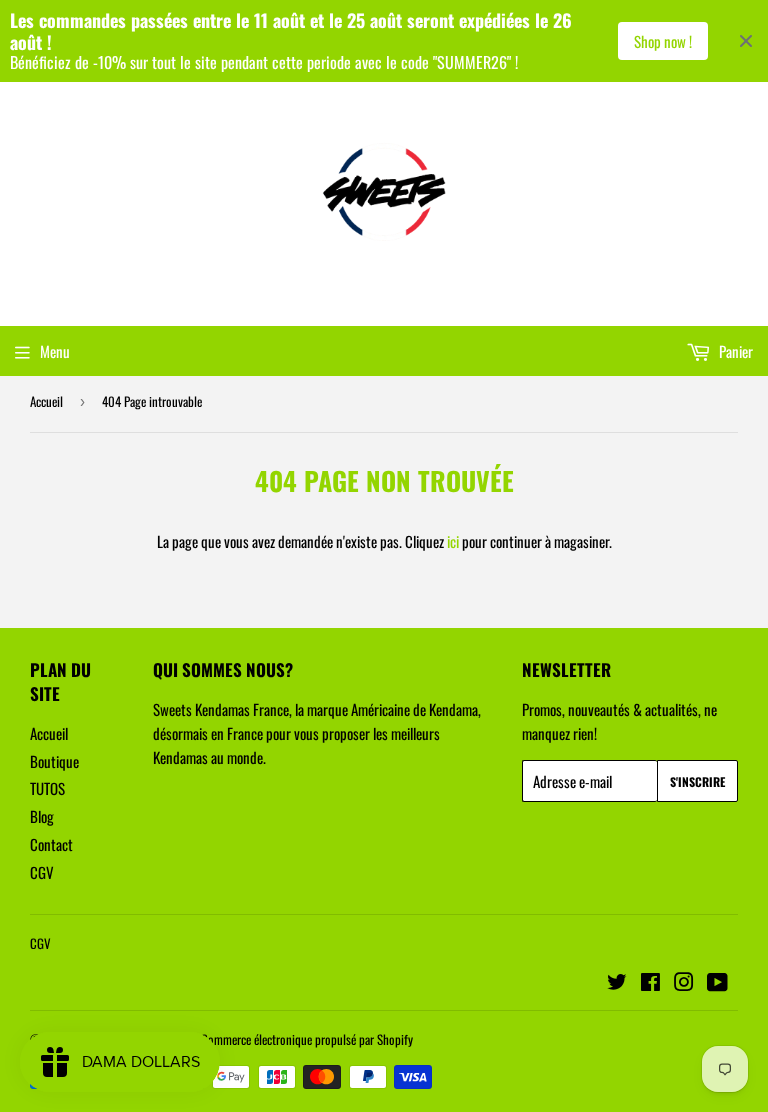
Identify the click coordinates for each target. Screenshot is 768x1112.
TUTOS (47, 788)
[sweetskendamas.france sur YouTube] (717, 983)
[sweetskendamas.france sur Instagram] (684, 983)
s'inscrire (697, 781)
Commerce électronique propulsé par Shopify (307, 1039)
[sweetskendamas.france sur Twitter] (617, 983)
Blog (42, 816)
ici (453, 541)
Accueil (46, 401)
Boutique (54, 761)
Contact (51, 844)
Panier (734, 351)
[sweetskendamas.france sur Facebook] (650, 983)
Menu (55, 351)
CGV (42, 872)
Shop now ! (663, 41)
